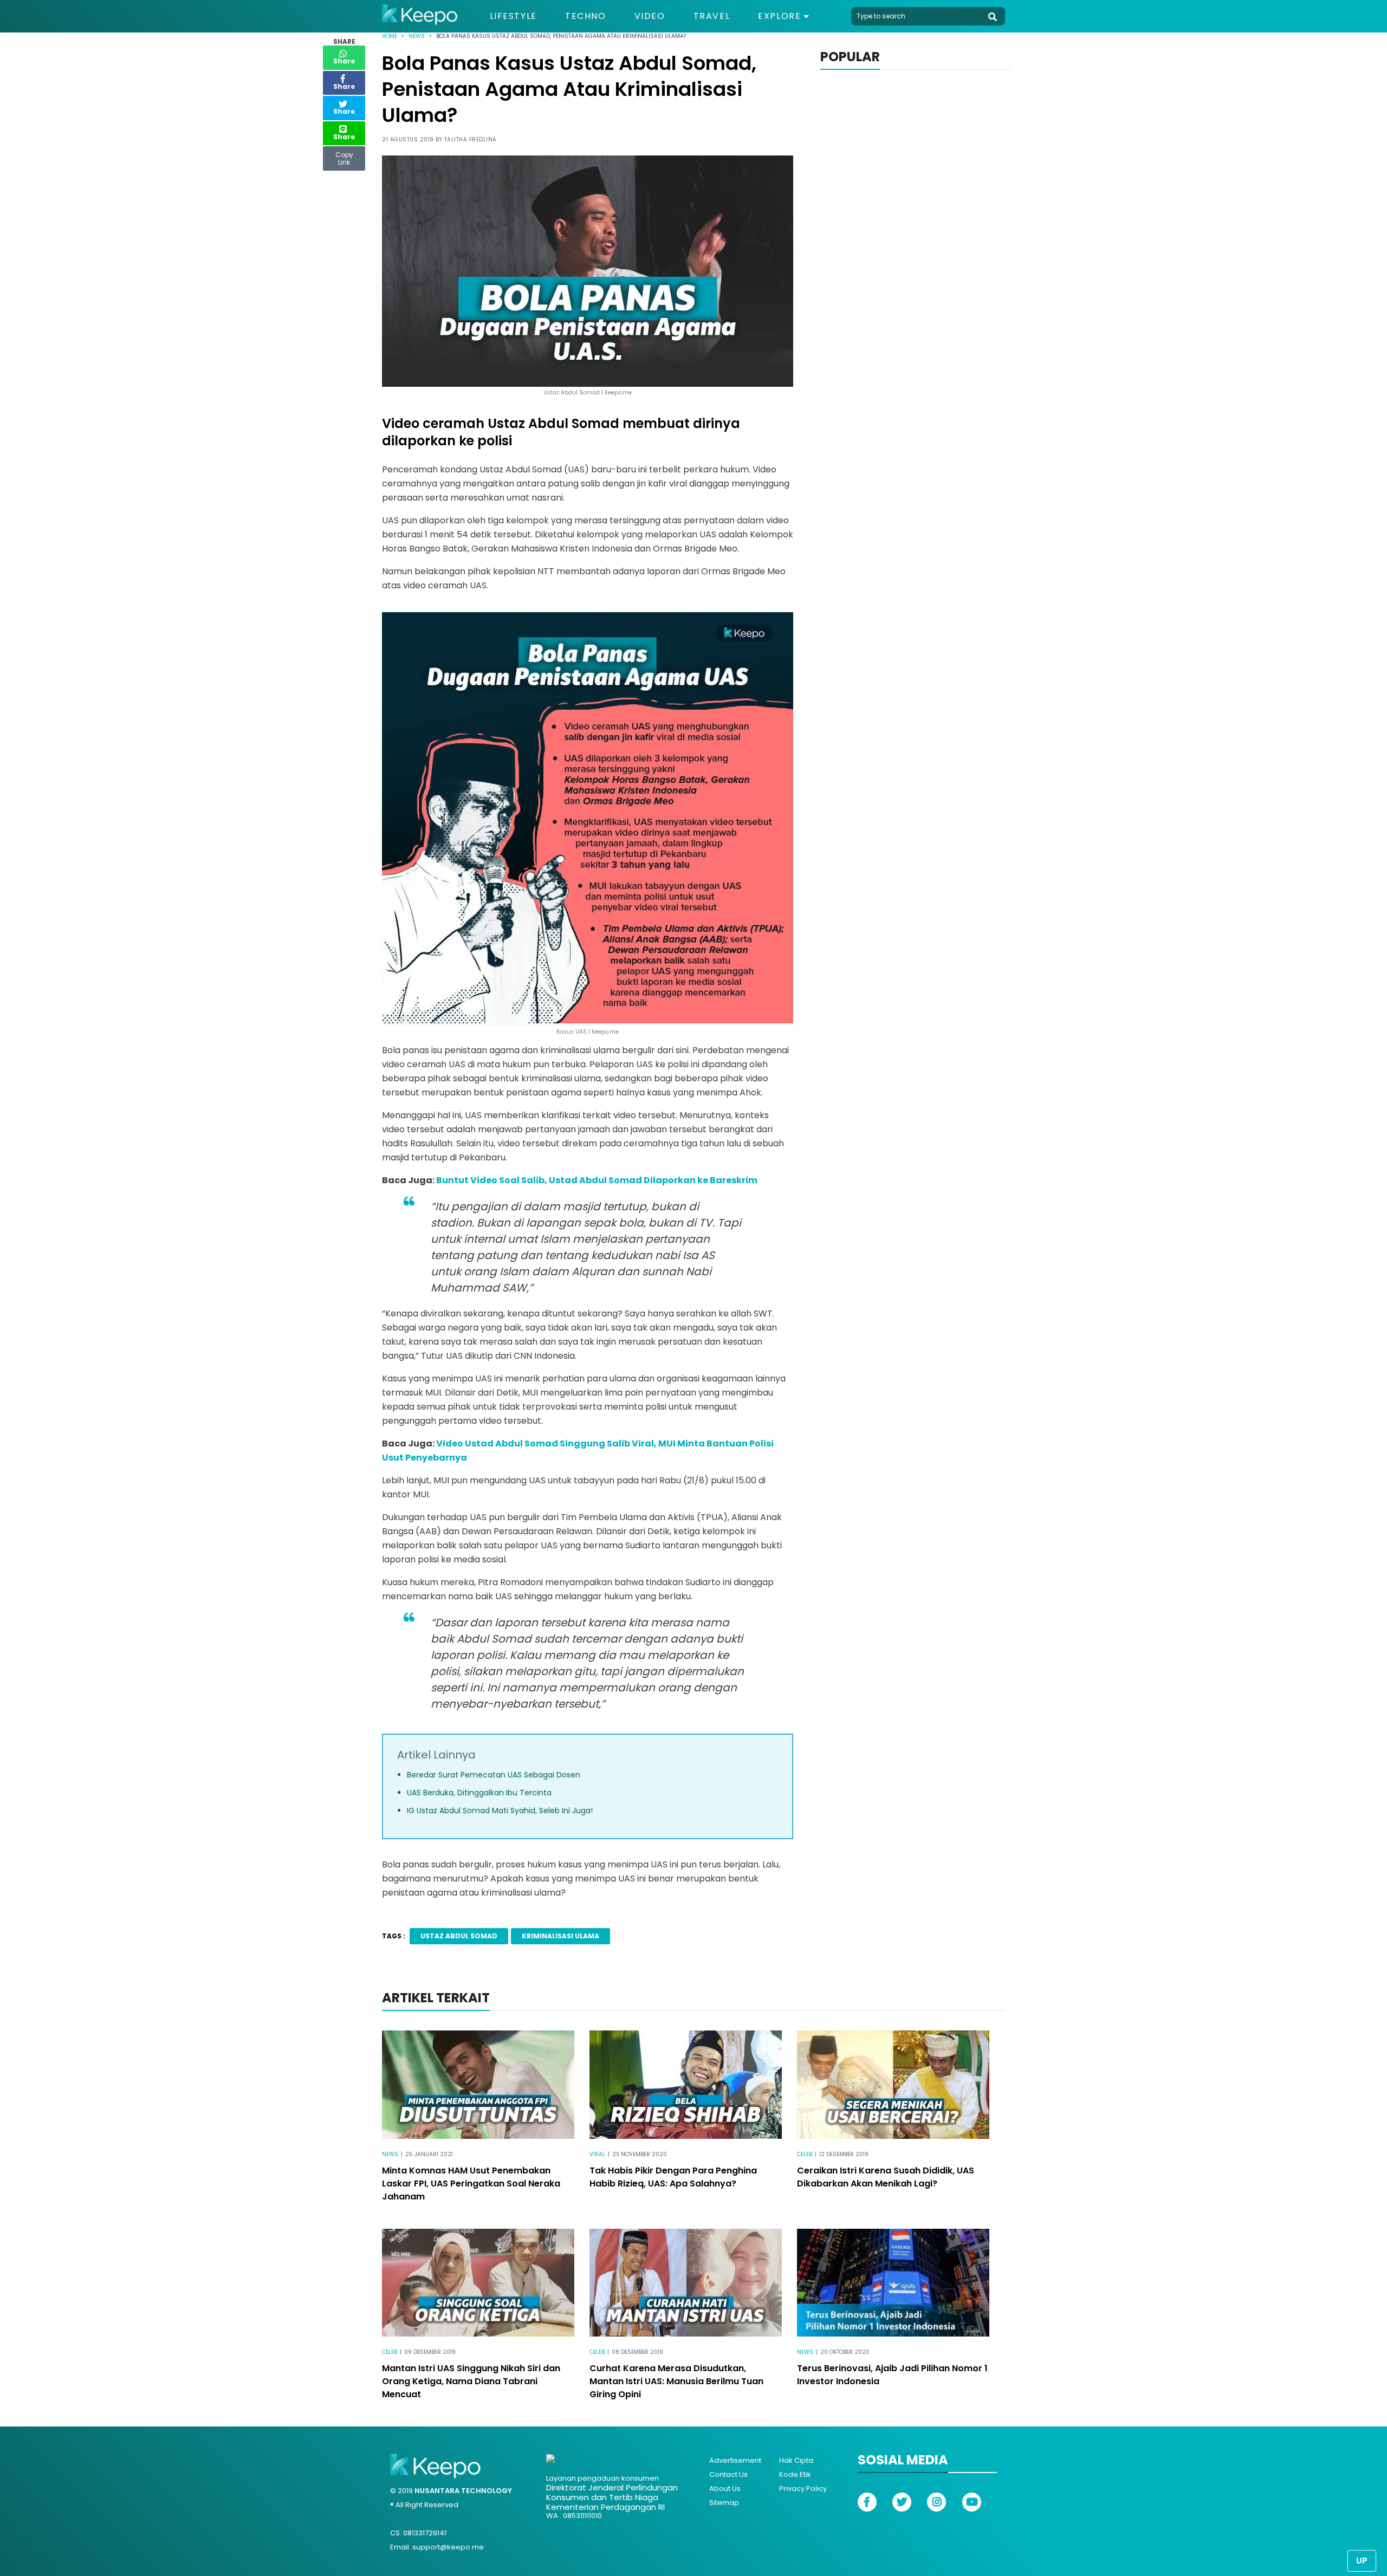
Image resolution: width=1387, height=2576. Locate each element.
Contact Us (728, 2474)
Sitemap (724, 2503)
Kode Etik (795, 2474)
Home (390, 36)
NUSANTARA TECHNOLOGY (463, 2491)
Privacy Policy (803, 2489)
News (417, 36)
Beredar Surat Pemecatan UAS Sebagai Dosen (494, 1775)
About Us (725, 2489)
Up (1362, 2561)
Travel (712, 16)
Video (650, 16)
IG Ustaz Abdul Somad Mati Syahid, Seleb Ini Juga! (500, 1811)
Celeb (805, 2154)
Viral (597, 2154)
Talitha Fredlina (471, 139)
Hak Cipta (796, 2460)
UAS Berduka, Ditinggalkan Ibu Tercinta (479, 1793)
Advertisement (735, 2460)
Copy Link (344, 156)
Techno (586, 16)
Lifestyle (513, 16)
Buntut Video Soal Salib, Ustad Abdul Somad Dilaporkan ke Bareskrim (597, 1180)
